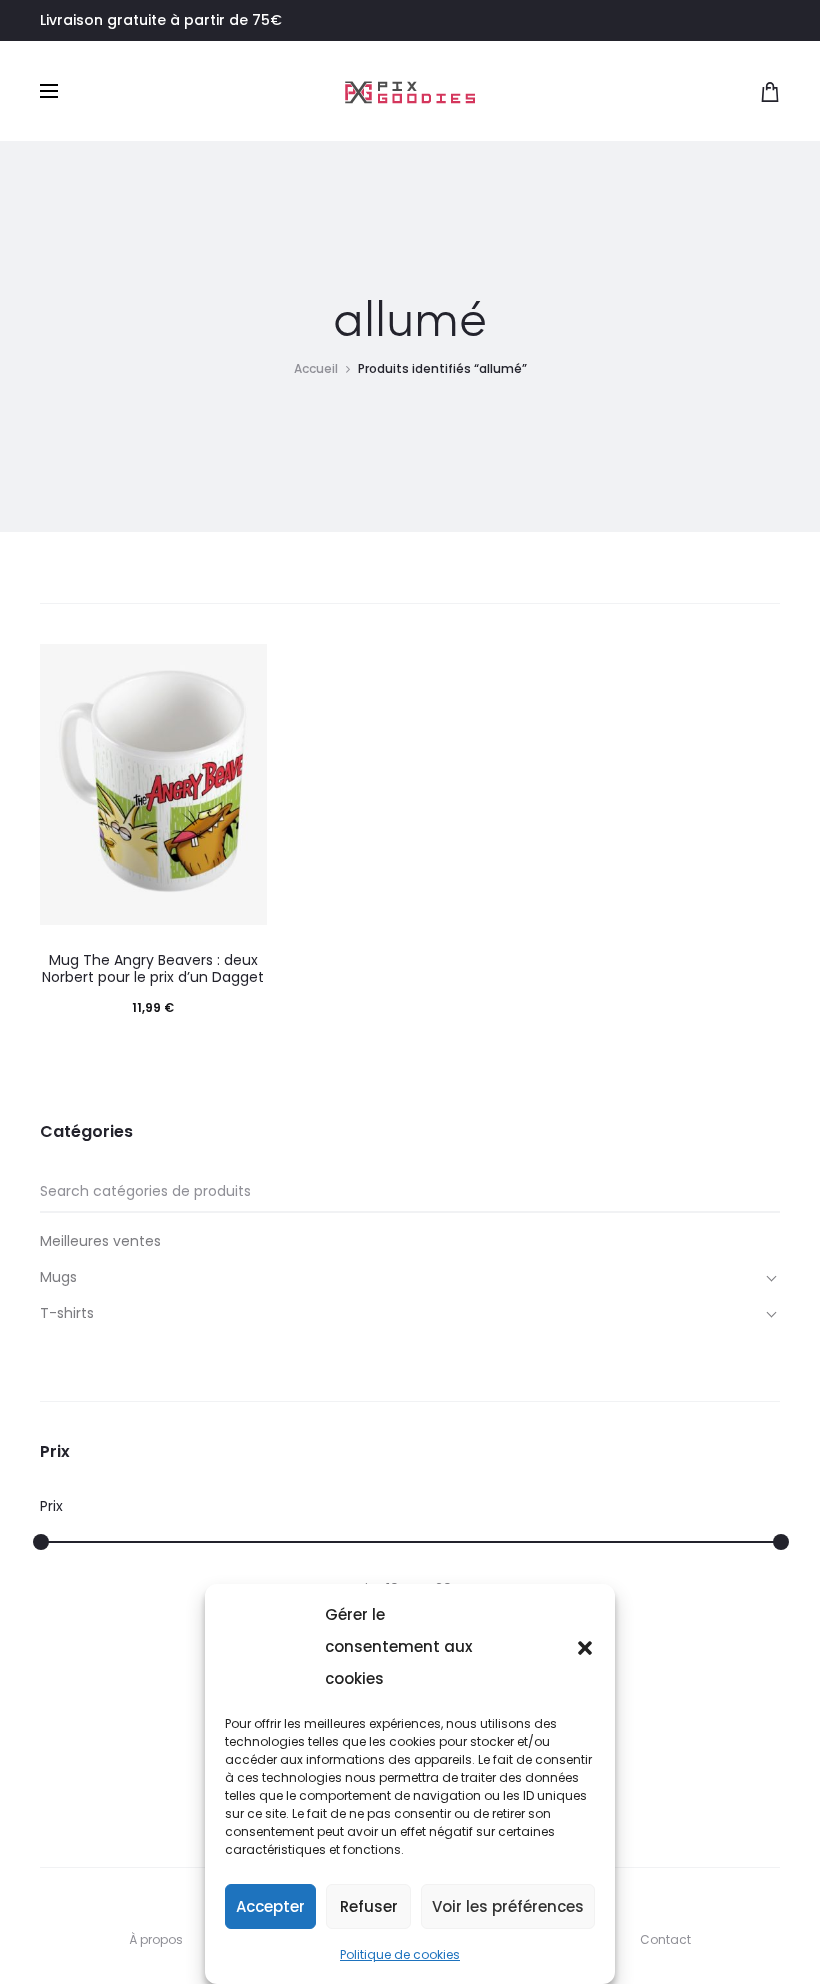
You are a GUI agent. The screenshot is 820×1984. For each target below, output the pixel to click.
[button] (585, 1647)
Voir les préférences (508, 1906)
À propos (156, 1939)
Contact (665, 1939)
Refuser (369, 1906)
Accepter (270, 1906)
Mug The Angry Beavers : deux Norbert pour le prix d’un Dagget (153, 968)
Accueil (316, 368)
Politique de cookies (400, 1954)
